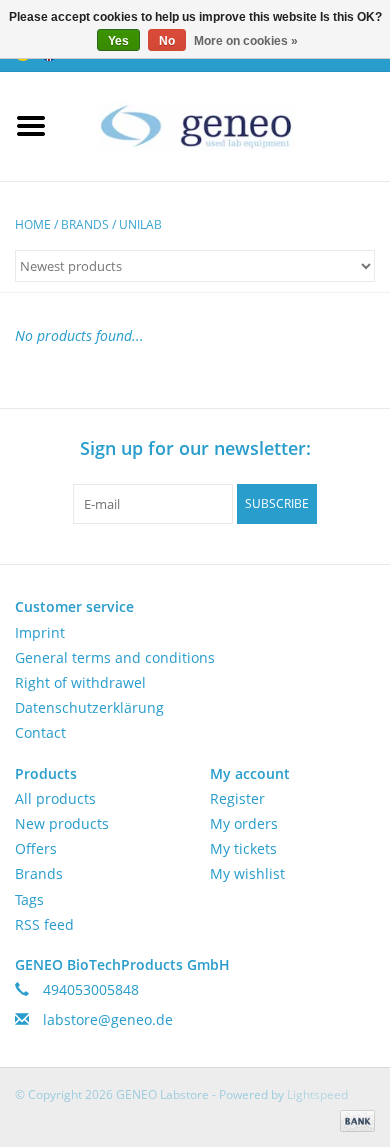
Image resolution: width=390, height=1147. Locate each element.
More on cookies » (246, 41)
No (167, 41)
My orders (244, 823)
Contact (40, 732)
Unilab (140, 224)
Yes (118, 41)
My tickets (243, 848)
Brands (85, 224)
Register (237, 798)
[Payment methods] (354, 1119)
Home (33, 224)
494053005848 (91, 989)
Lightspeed (317, 1094)
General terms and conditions (115, 657)
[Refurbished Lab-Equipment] (226, 124)
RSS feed (44, 924)
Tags (29, 899)
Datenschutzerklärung (89, 707)
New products (62, 823)
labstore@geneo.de (108, 1019)
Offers (36, 848)
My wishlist (247, 873)
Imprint (40, 632)
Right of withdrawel (80, 682)
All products (55, 798)
